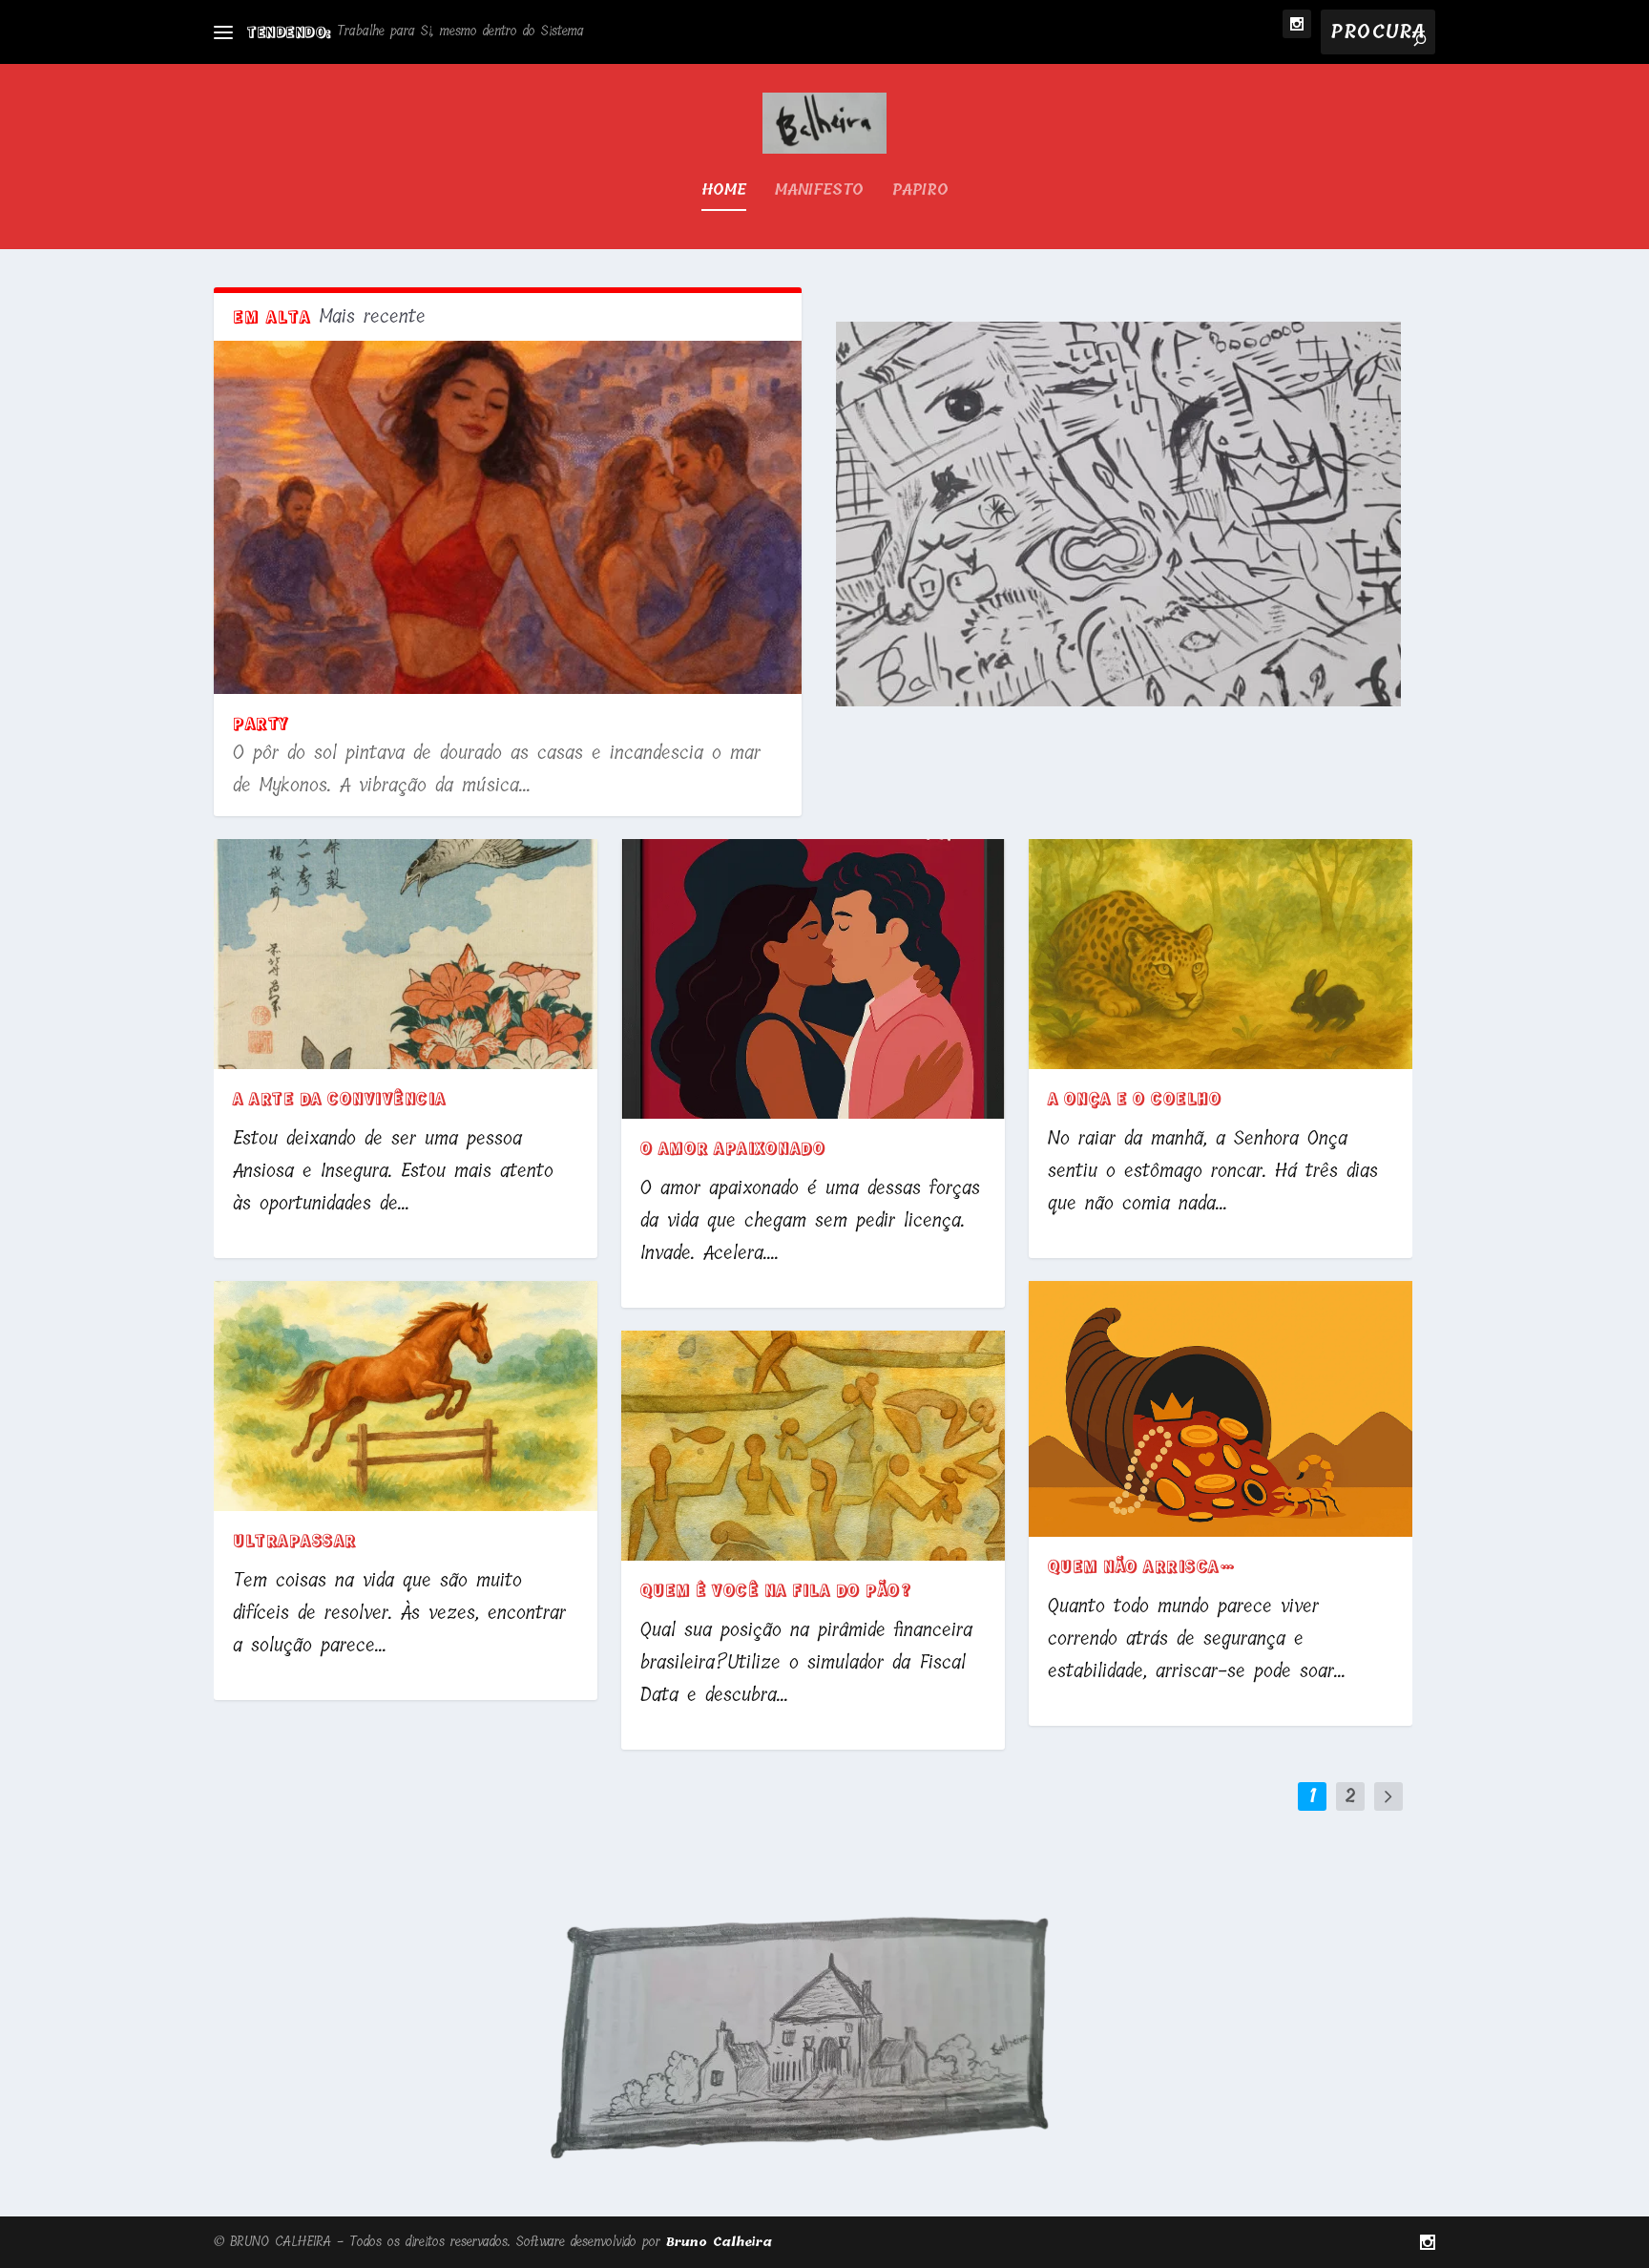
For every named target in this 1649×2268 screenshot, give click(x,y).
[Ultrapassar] (406, 1396)
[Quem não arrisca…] (1221, 1409)
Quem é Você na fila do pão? (776, 1589)
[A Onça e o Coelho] (1221, 954)
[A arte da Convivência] (406, 954)
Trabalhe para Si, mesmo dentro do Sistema (460, 31)
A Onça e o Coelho (1135, 1098)
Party (261, 723)
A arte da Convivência (340, 1098)
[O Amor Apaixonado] (813, 979)
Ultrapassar (295, 1540)
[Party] (508, 517)
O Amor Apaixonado (733, 1147)
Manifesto (819, 192)
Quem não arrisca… (1142, 1565)
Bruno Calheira (719, 2242)
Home (724, 192)
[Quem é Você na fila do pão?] (813, 1446)
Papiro (920, 192)
